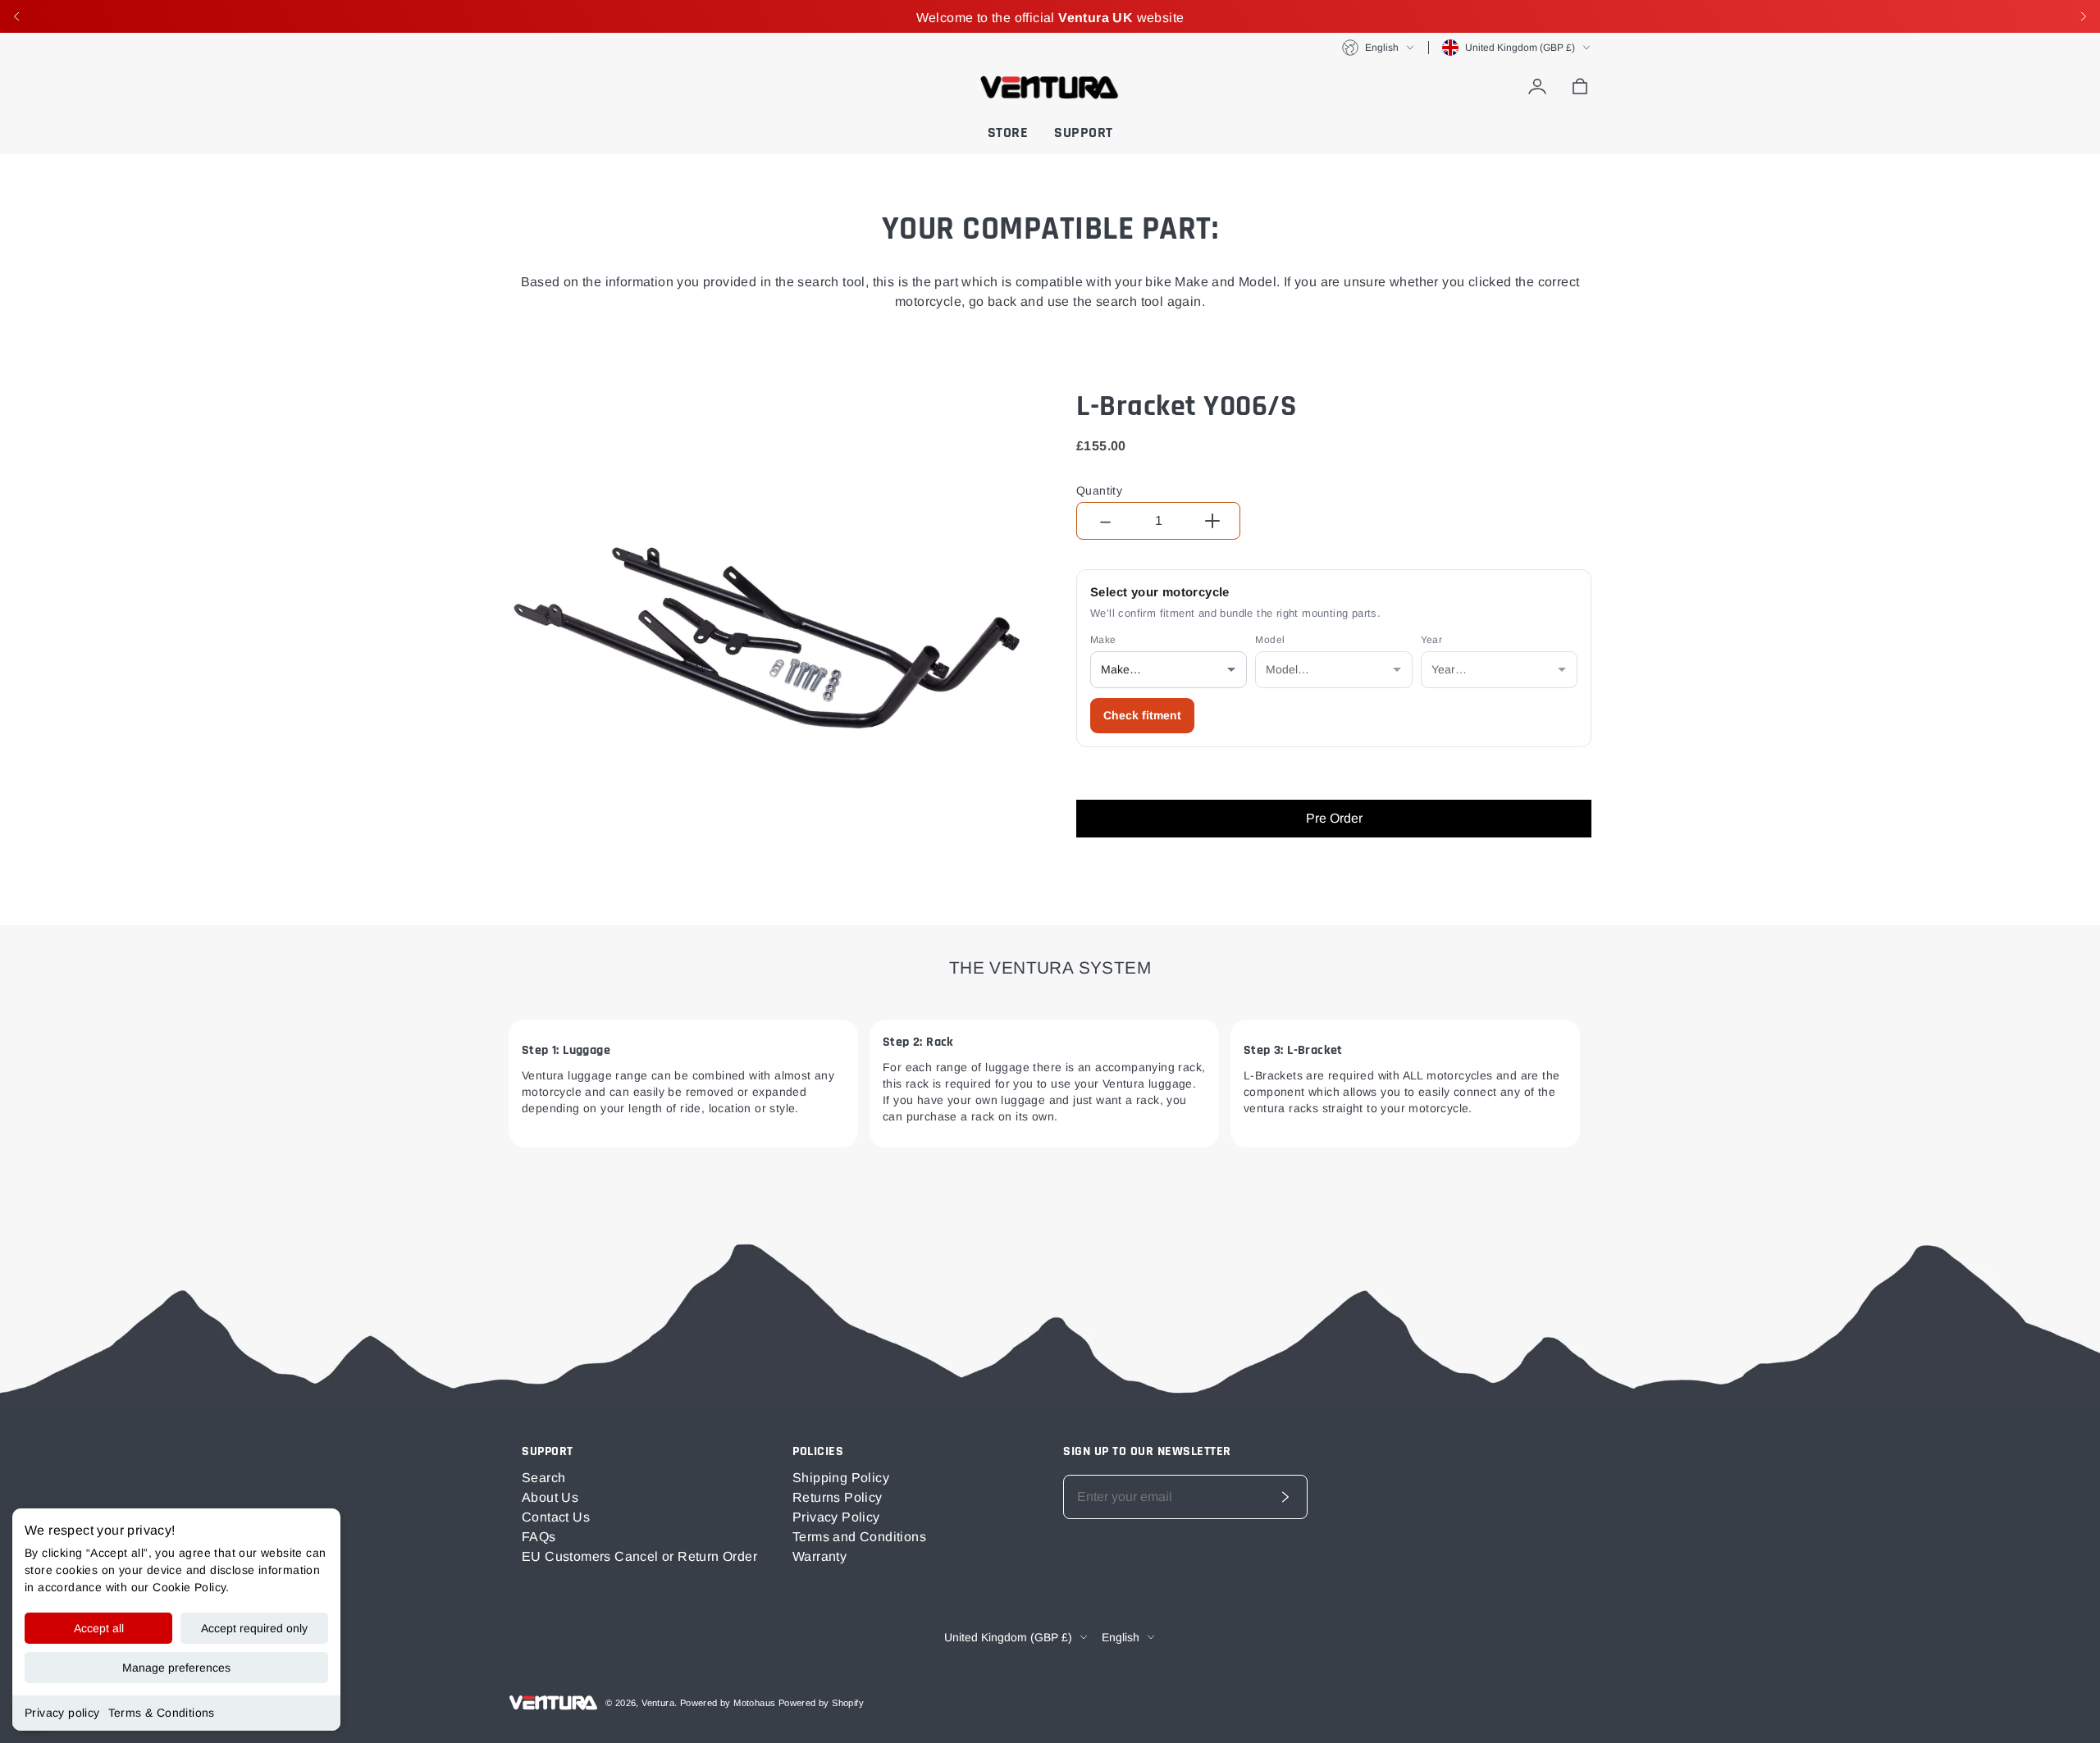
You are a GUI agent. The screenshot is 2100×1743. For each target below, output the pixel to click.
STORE (1008, 132)
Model (1270, 640)
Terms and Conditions (859, 1537)
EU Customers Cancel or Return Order (639, 1556)
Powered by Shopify (821, 1703)
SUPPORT (1084, 132)
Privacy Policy (836, 1517)
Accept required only (254, 1628)
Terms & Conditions (162, 1713)
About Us (550, 1497)
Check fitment (1142, 715)
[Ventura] (1050, 87)
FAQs (539, 1537)
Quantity (1099, 491)
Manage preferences (176, 1668)
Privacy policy (62, 1713)
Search (543, 1478)
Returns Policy (838, 1497)
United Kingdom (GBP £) (1520, 48)
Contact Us (556, 1517)
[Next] (2084, 16)
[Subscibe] (1285, 1497)
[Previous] (16, 16)
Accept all (99, 1628)
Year (1432, 640)
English (1382, 48)
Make (1103, 640)
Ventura (658, 1703)
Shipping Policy (841, 1478)
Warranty (819, 1556)
